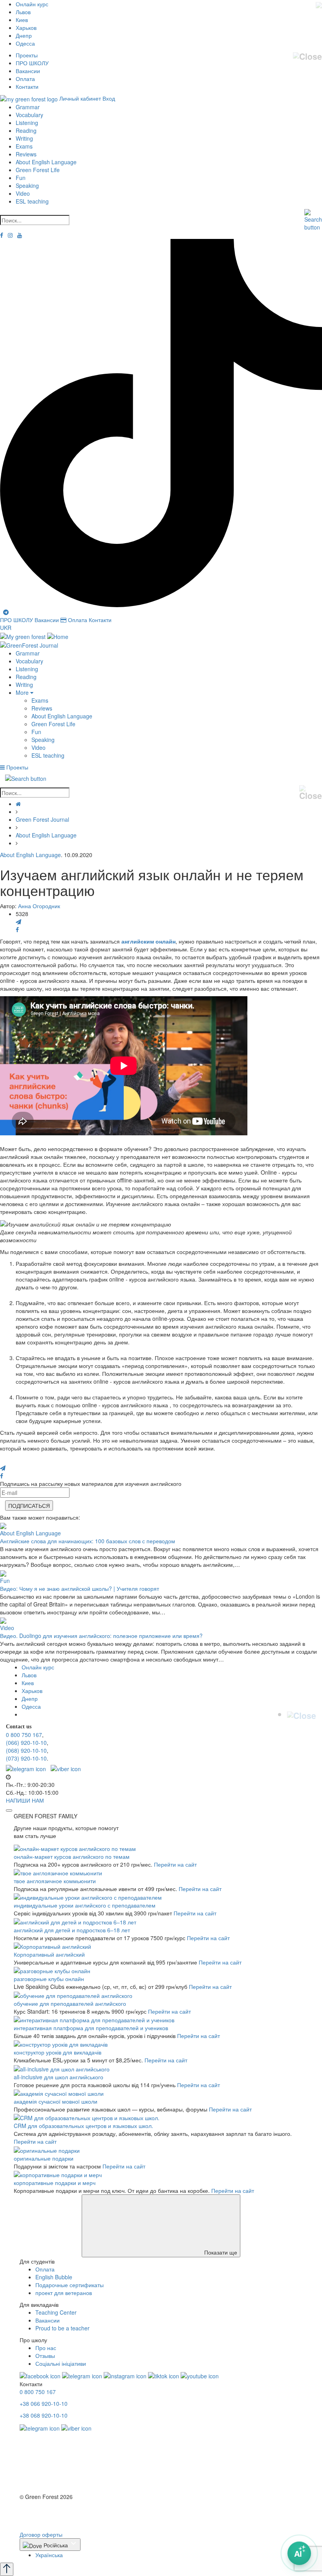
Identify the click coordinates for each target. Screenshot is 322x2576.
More (23, 692)
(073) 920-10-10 (26, 1758)
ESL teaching (32, 201)
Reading (26, 130)
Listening (27, 123)
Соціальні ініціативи (61, 2363)
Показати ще (220, 2252)
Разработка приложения (51, 2519)
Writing (24, 138)
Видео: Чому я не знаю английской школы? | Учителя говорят (80, 1588)
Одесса (25, 43)
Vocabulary (29, 115)
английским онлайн (148, 941)
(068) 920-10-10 (26, 1750)
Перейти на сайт (175, 1864)
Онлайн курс (32, 4)
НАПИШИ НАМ (25, 1800)
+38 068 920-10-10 (44, 2415)
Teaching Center (56, 2312)
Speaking (27, 185)
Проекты (27, 55)
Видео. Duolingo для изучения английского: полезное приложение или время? (101, 1636)
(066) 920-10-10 (26, 1742)
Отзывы (45, 2356)
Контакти (27, 86)
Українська (49, 2555)
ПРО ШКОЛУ (32, 63)
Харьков (26, 28)
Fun (21, 178)
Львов (23, 12)
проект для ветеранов (64, 2293)
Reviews (26, 154)
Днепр (24, 35)
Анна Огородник (39, 906)
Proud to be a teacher (62, 2328)
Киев (22, 20)
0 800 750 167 (24, 1735)
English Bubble (54, 2277)
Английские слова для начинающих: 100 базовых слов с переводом (88, 1541)
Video (23, 193)
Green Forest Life (38, 170)
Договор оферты (41, 2534)
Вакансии (28, 71)
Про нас (46, 2348)
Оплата (25, 79)
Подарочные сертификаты (70, 2285)
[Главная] (18, 804)
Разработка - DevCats (48, 2511)
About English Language (46, 162)
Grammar (28, 107)
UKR (6, 628)
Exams (24, 146)
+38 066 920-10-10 (44, 2403)
